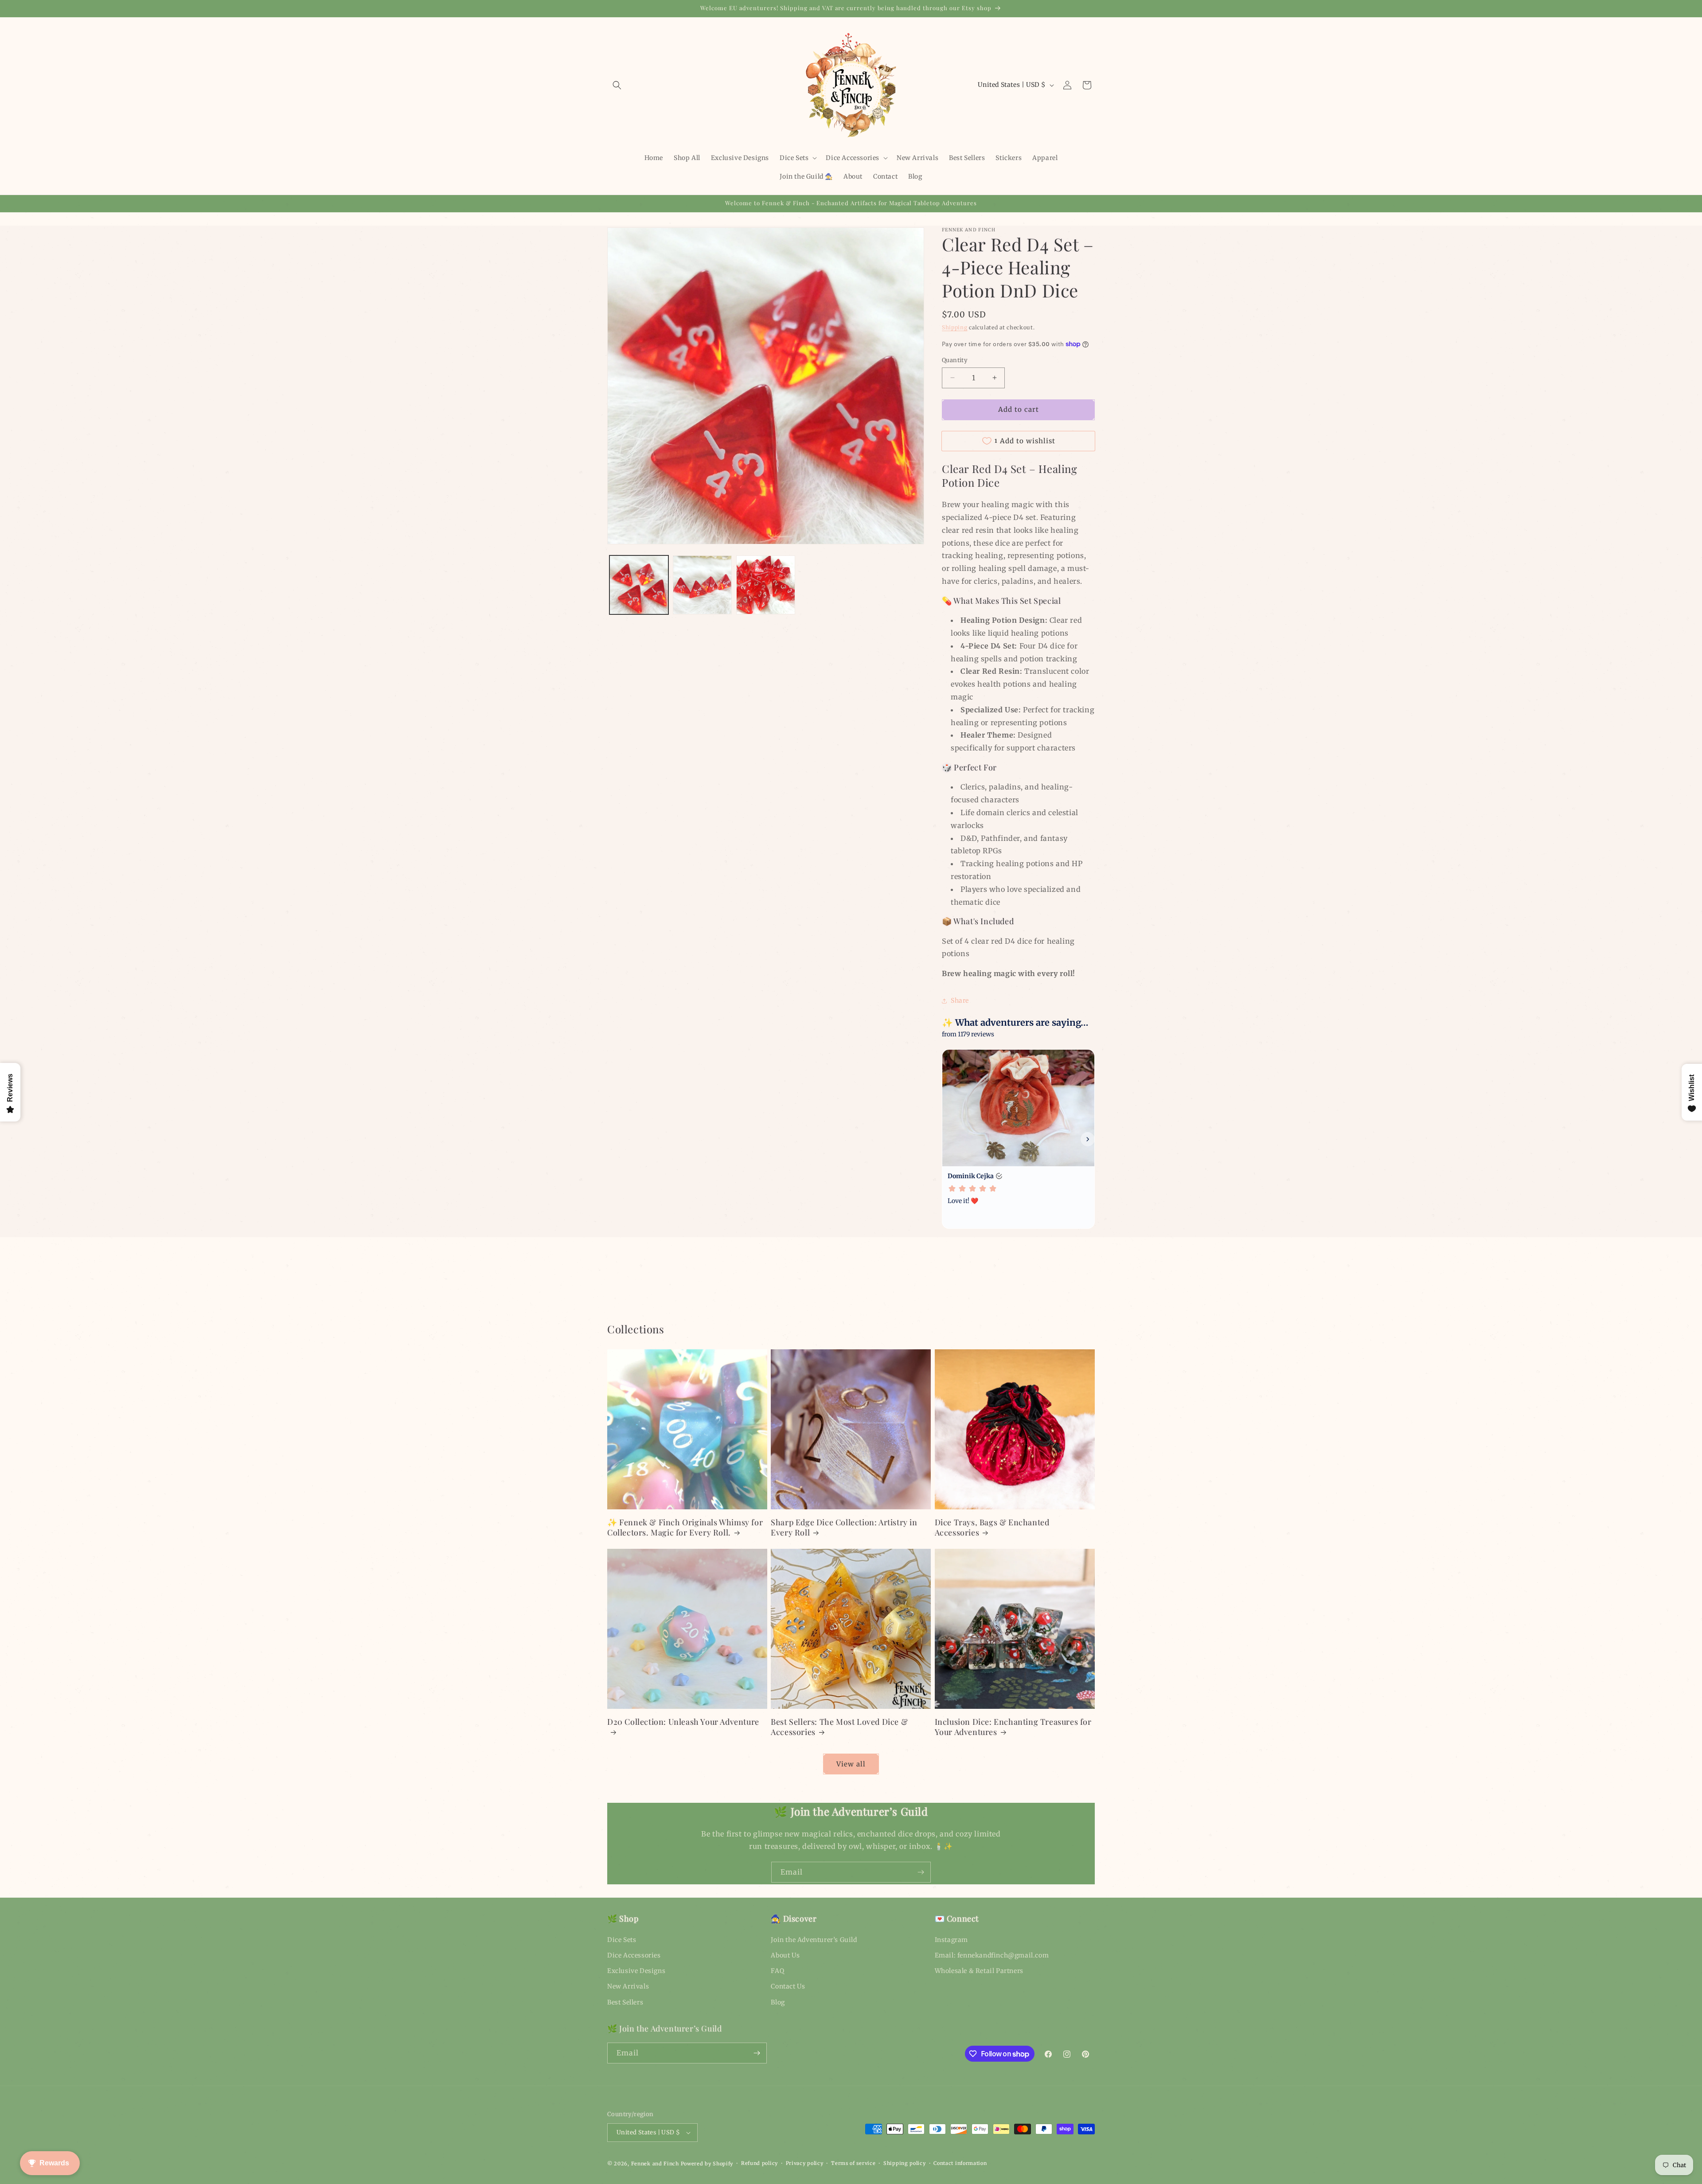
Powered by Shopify (707, 2164)
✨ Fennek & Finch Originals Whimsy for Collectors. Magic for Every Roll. (685, 1528)
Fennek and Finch (655, 2164)
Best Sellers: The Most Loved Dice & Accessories (839, 1727)
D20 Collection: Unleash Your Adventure (683, 1722)
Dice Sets (622, 1940)
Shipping (955, 327)
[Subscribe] (921, 1872)
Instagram (951, 1940)
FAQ (777, 1971)
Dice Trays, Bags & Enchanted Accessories (992, 1528)
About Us (785, 1955)
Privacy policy (805, 2163)
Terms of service (853, 2163)
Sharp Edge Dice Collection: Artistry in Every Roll (844, 1528)
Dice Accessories (634, 1955)
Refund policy (759, 2163)
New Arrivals (628, 1986)
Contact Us (788, 1986)
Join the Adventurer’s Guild (814, 1940)
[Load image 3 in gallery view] (766, 585)
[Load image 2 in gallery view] (702, 585)
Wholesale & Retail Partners (979, 1971)
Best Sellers (625, 2002)
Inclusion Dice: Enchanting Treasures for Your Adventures (1013, 1727)
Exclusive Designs (636, 1971)
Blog (778, 2002)
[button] (617, 85)
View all (851, 1764)
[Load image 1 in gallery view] (639, 585)
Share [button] (960, 1000)
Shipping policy (905, 2163)
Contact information (960, 2163)
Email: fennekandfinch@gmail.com (992, 1955)
